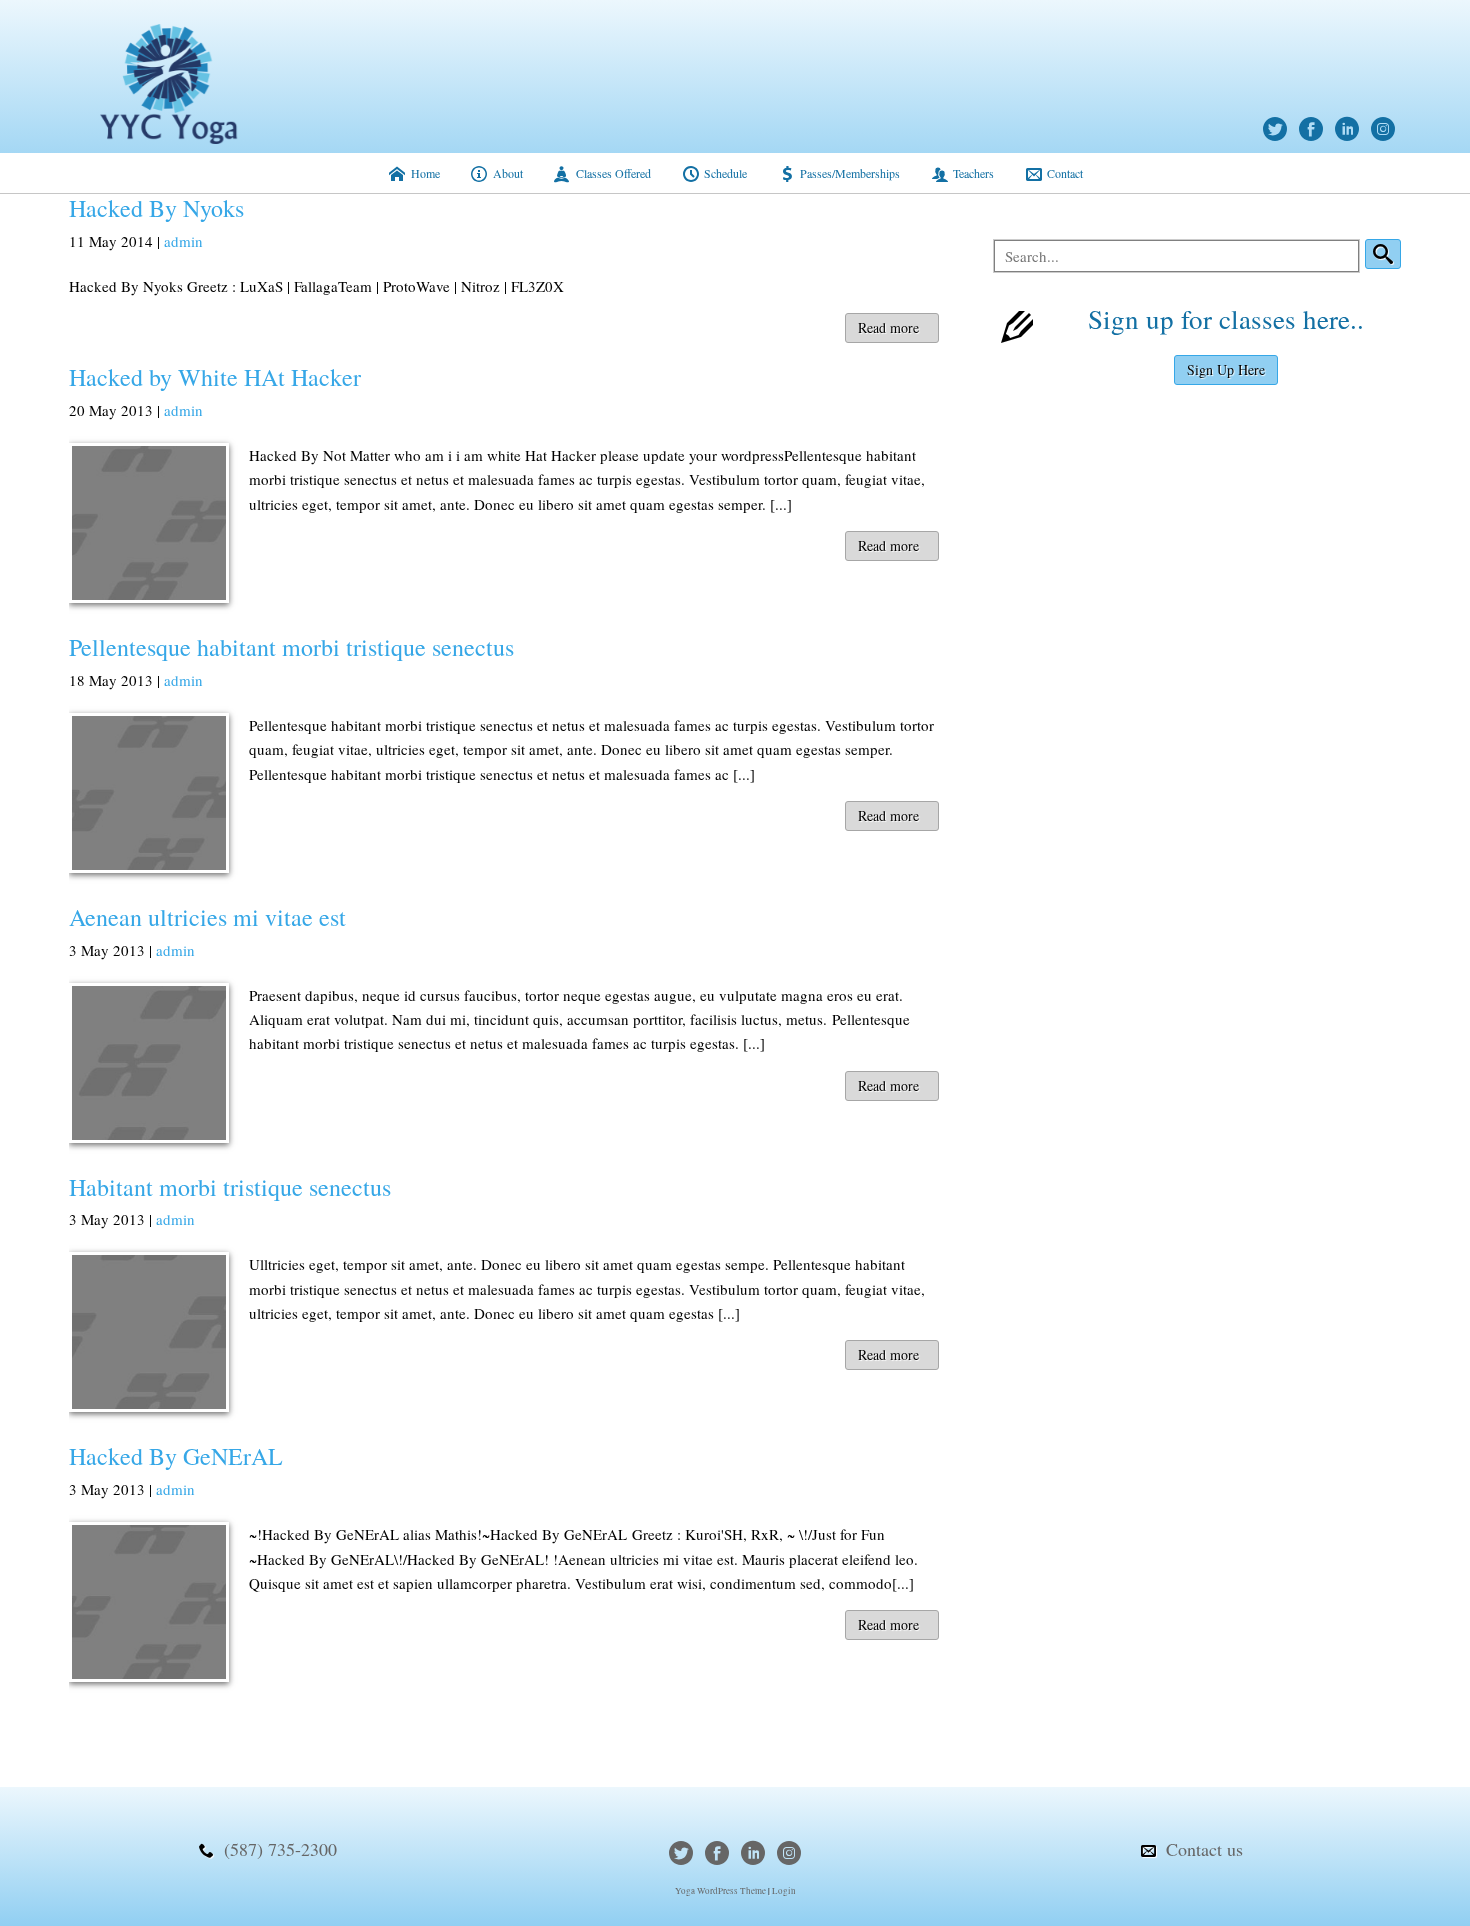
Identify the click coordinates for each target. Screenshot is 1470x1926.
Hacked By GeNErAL (176, 1456)
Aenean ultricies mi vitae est (207, 917)
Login (784, 1891)
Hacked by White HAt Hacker (215, 377)
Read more (888, 327)
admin (183, 241)
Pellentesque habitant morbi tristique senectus (291, 647)
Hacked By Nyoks (156, 208)
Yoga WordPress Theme (720, 1891)
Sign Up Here (1226, 369)
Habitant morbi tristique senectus (230, 1187)
